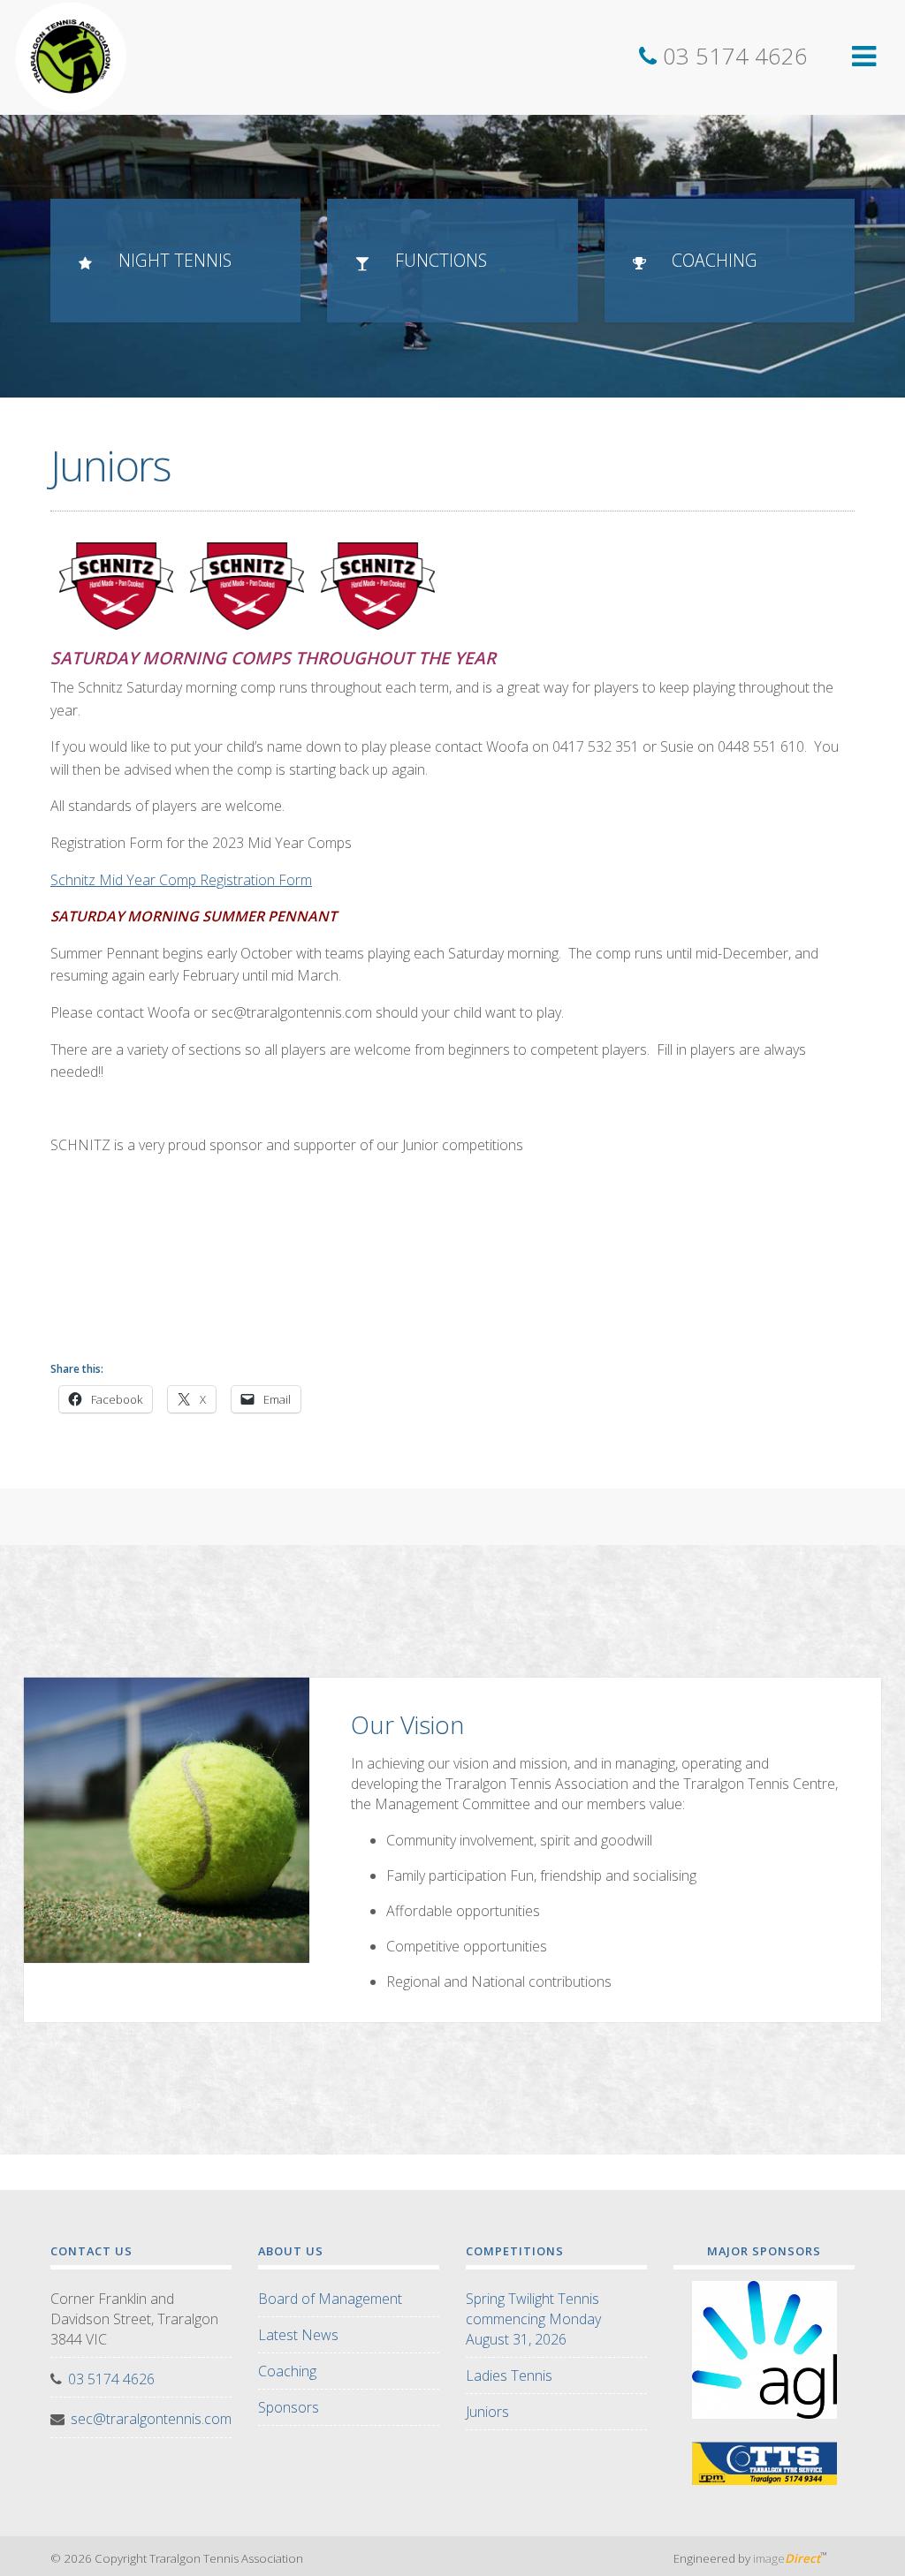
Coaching (715, 260)
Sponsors (289, 2407)
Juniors (487, 2412)
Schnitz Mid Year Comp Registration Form (181, 880)
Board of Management (330, 2299)
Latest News (298, 2335)
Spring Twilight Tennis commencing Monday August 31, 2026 (533, 2319)
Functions (441, 260)
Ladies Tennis (509, 2375)
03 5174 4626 (732, 56)
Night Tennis (175, 260)
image (787, 2558)
